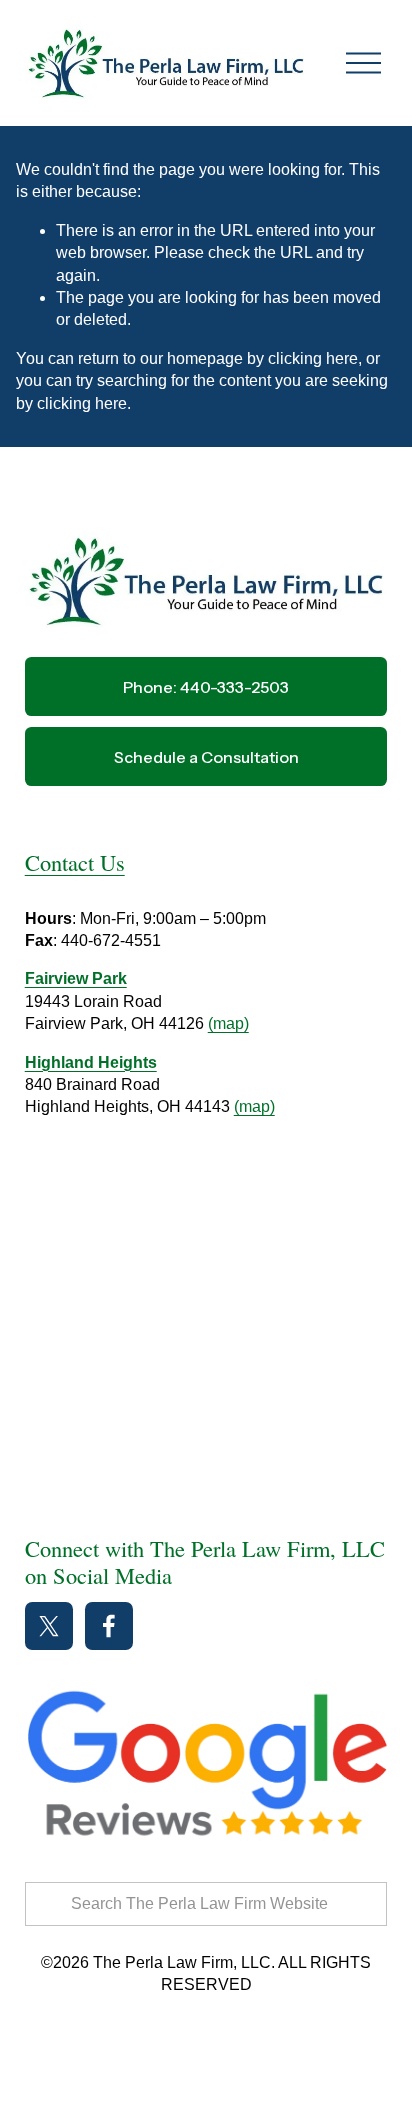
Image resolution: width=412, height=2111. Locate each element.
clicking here (313, 358)
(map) (228, 1023)
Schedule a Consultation (206, 757)
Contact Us (75, 862)
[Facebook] (109, 1626)
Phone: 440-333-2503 (206, 687)
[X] (49, 1626)
